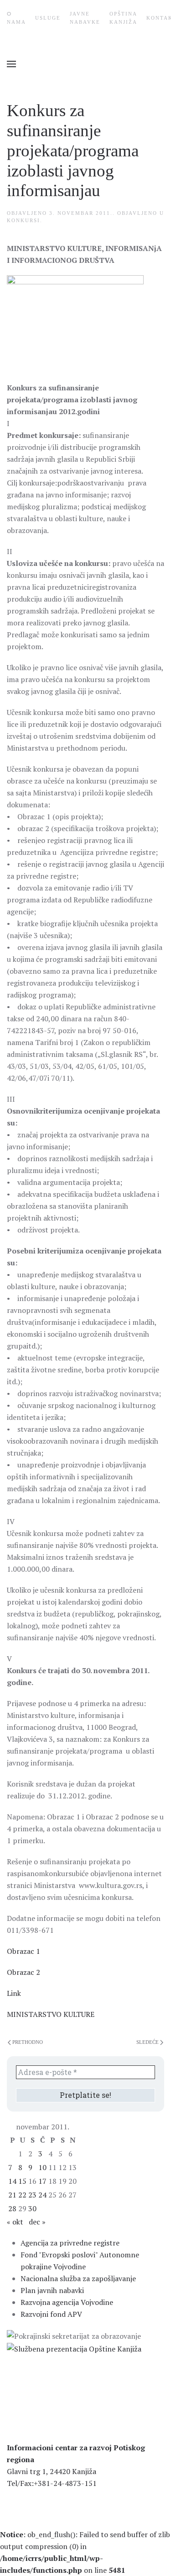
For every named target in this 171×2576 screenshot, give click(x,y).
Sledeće (148, 2042)
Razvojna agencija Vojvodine (67, 2302)
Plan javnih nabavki (52, 2290)
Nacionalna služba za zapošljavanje (78, 2278)
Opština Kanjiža (123, 18)
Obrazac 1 (23, 1951)
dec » (37, 2222)
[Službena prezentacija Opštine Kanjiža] (74, 2348)
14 (12, 2181)
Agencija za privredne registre (70, 2243)
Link (14, 1993)
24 (42, 2195)
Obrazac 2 (23, 1972)
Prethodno (28, 2042)
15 (22, 2181)
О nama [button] (16, 18)
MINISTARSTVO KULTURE (51, 2014)
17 (42, 2181)
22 (22, 2195)
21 (12, 2195)
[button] (11, 64)
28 (12, 2208)
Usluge (48, 18)
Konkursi (23, 220)
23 (32, 2195)
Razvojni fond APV (51, 2314)
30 (32, 2208)
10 (42, 2167)
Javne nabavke (85, 18)
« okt (15, 2222)
